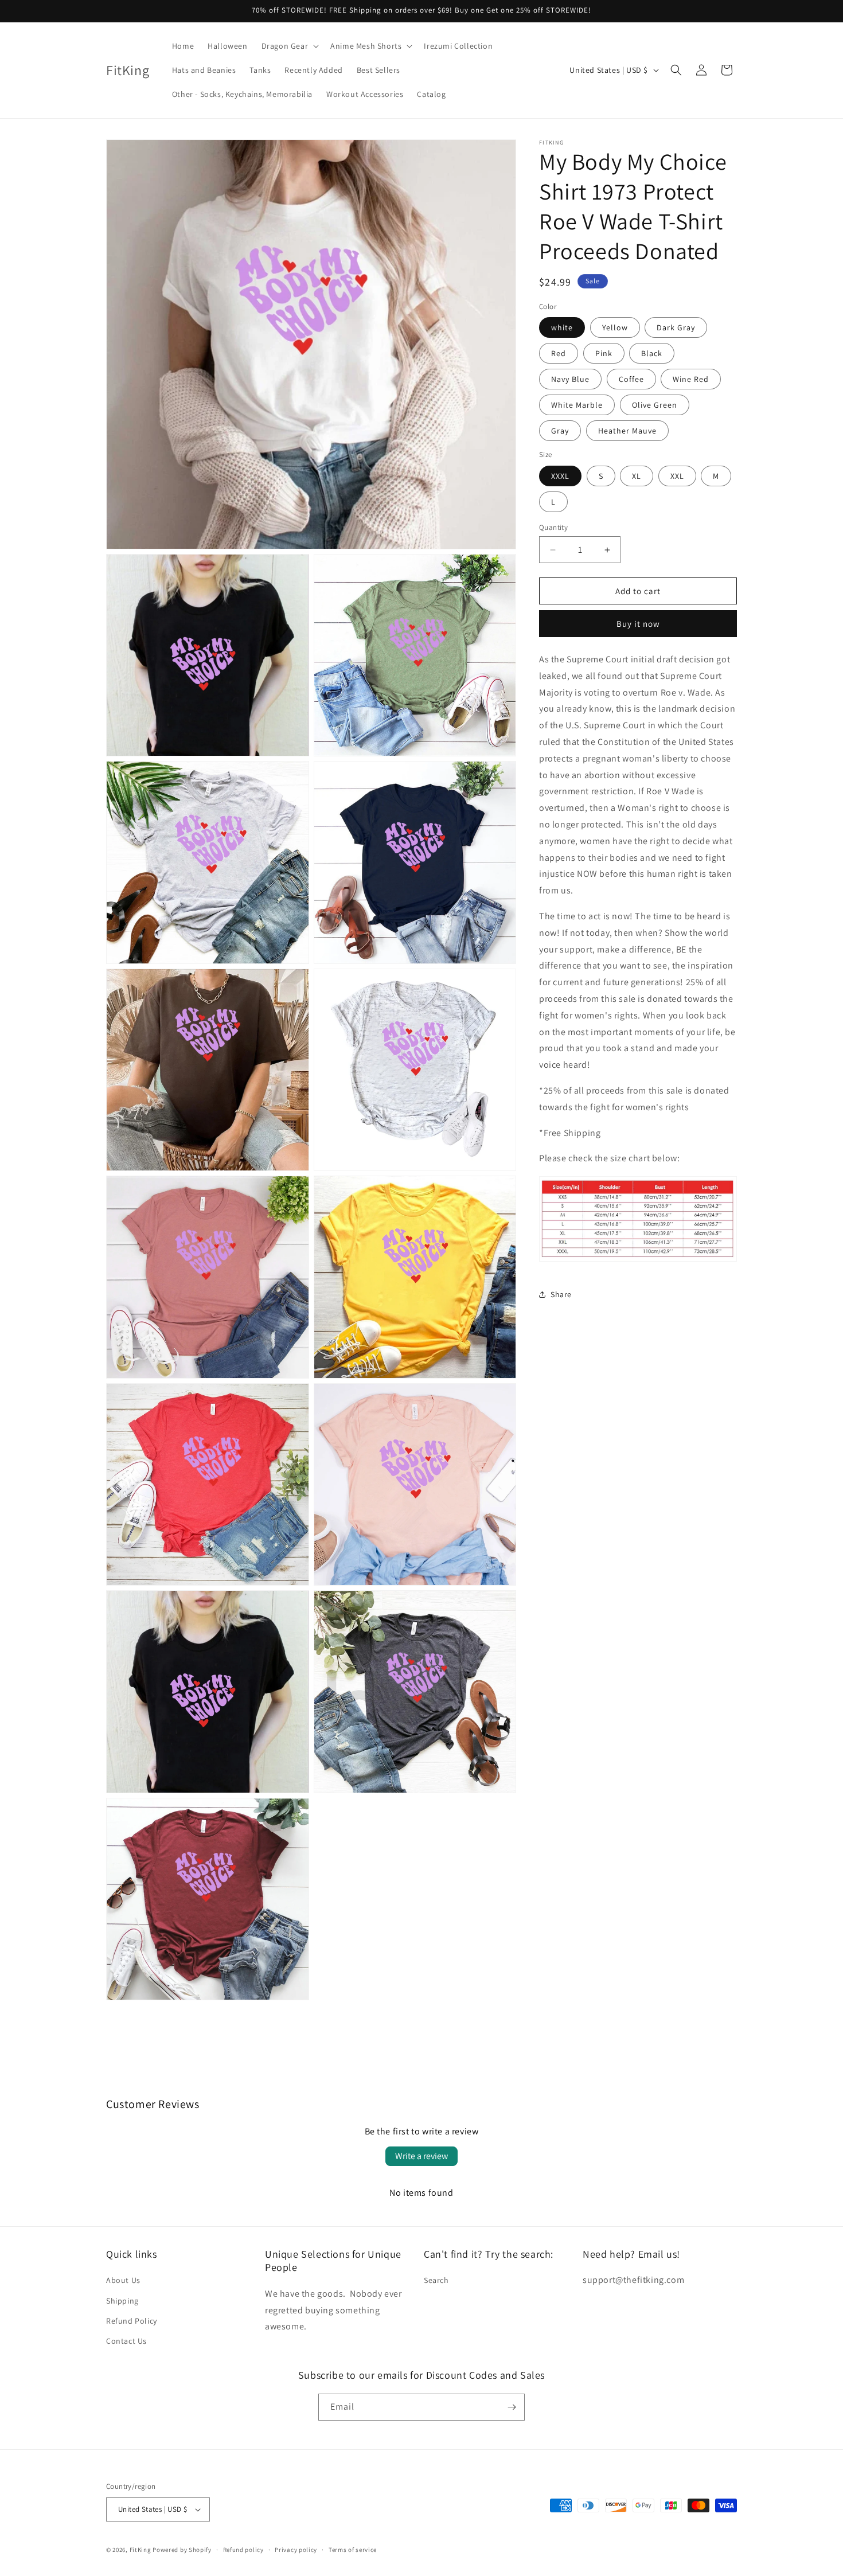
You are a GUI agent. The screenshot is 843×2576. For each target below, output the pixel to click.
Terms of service (353, 2550)
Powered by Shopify (182, 2550)
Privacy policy (296, 2550)
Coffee (631, 379)
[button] (289, 46)
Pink (604, 353)
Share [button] (561, 1294)
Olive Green (655, 405)
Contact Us (126, 2341)
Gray (560, 431)
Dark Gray (676, 327)
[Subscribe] (512, 2407)
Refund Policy (132, 2321)
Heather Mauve (627, 431)
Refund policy (243, 2550)
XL (637, 476)
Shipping (122, 2301)
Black (652, 353)
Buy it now (638, 624)
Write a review (421, 2156)
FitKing (140, 2550)
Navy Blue (570, 379)
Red (559, 353)
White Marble (577, 405)
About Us (123, 2280)
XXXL (560, 476)
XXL (677, 476)
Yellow (615, 327)
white (562, 327)
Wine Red (691, 379)
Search (436, 2280)
